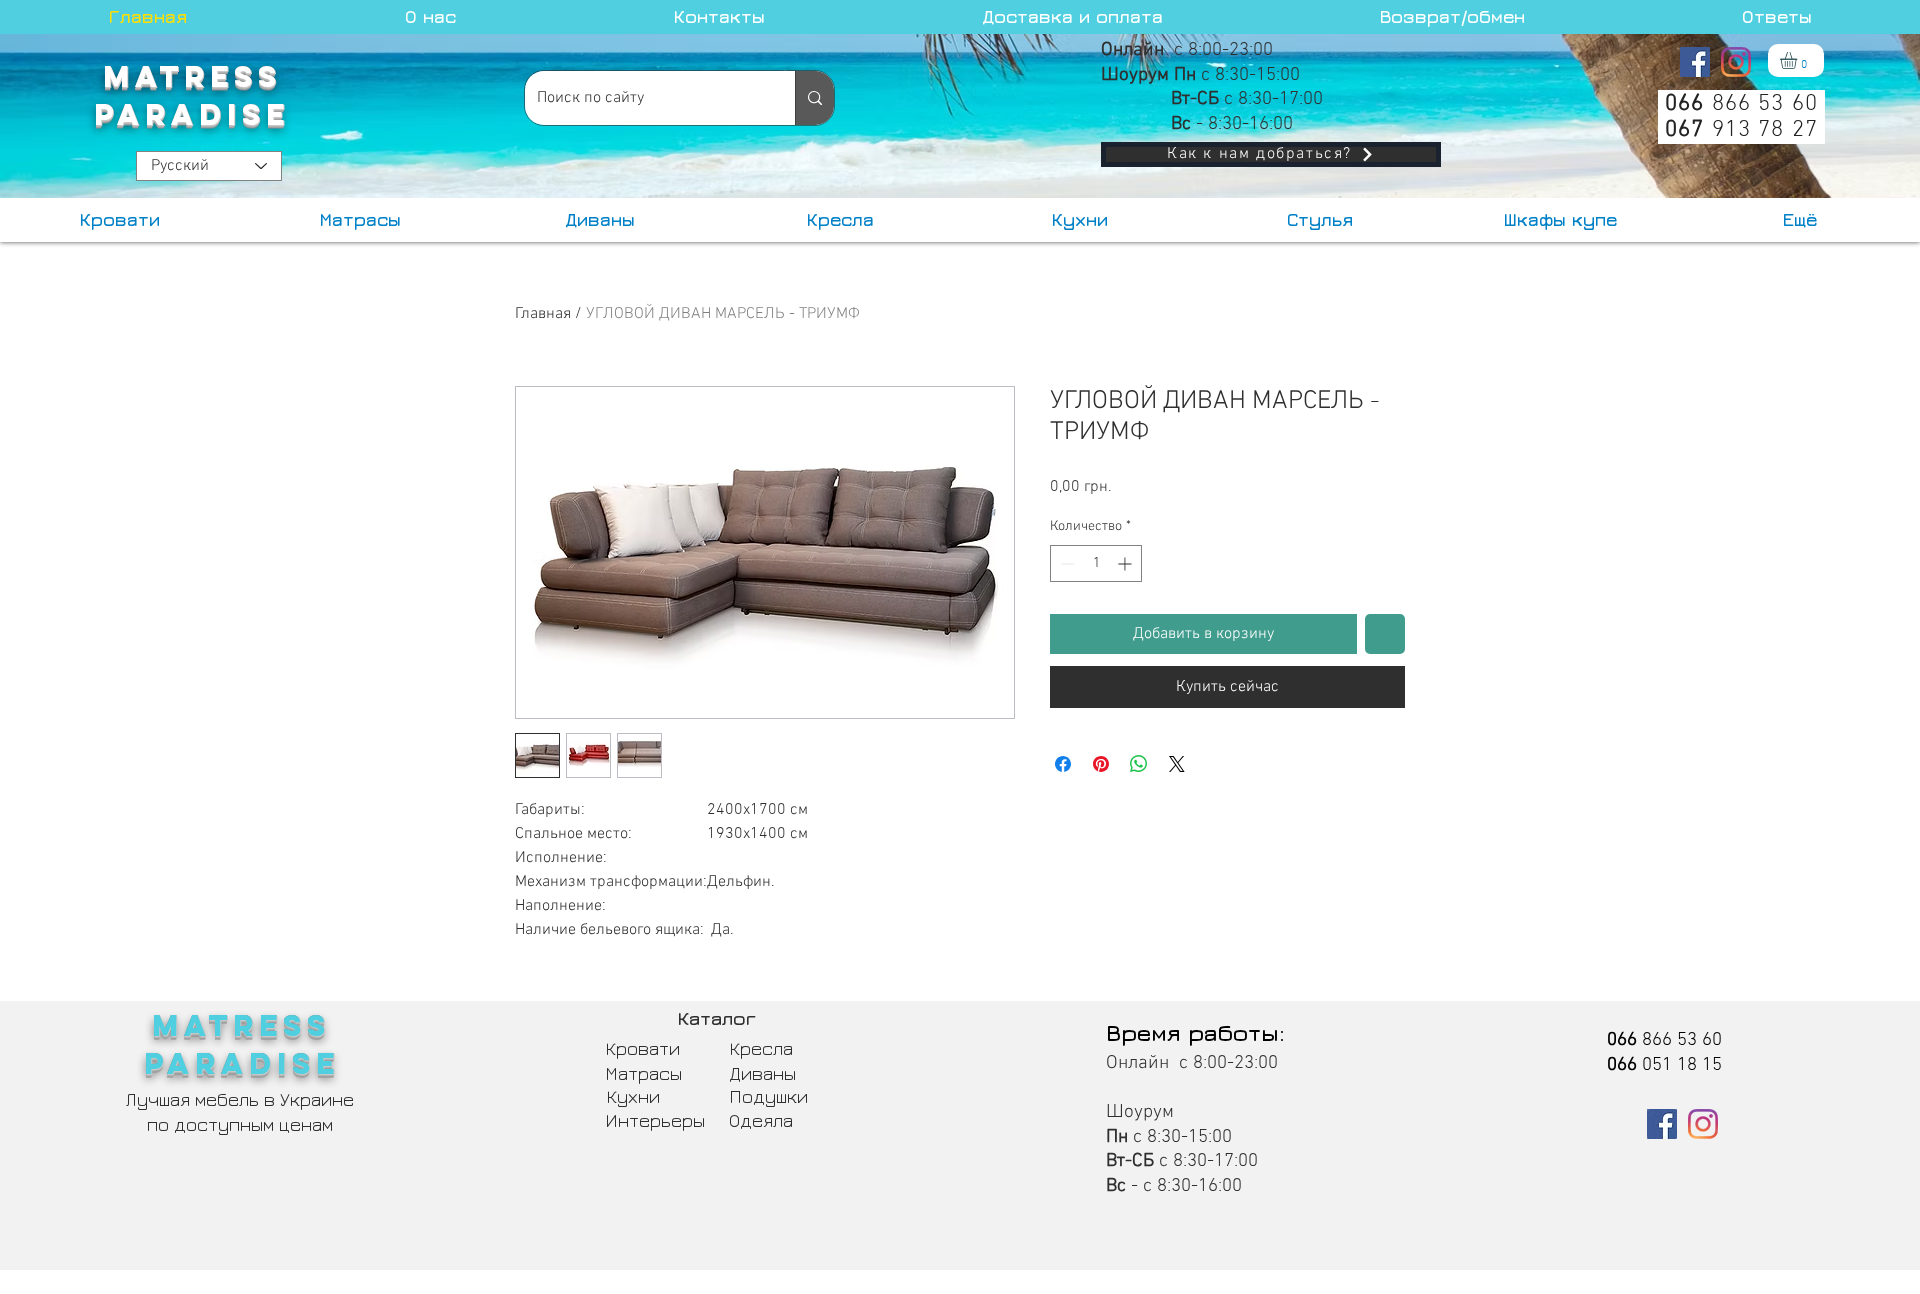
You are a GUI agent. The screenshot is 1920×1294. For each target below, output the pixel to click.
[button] (1798, 60)
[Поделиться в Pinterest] (1101, 764)
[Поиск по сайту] (814, 98)
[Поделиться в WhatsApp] (1139, 764)
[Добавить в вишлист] (1385, 634)
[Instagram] (1736, 62)
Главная (543, 314)
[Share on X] (1177, 764)
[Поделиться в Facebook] (1063, 764)
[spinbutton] (1096, 563)
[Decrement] (1065, 563)
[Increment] (1126, 563)
